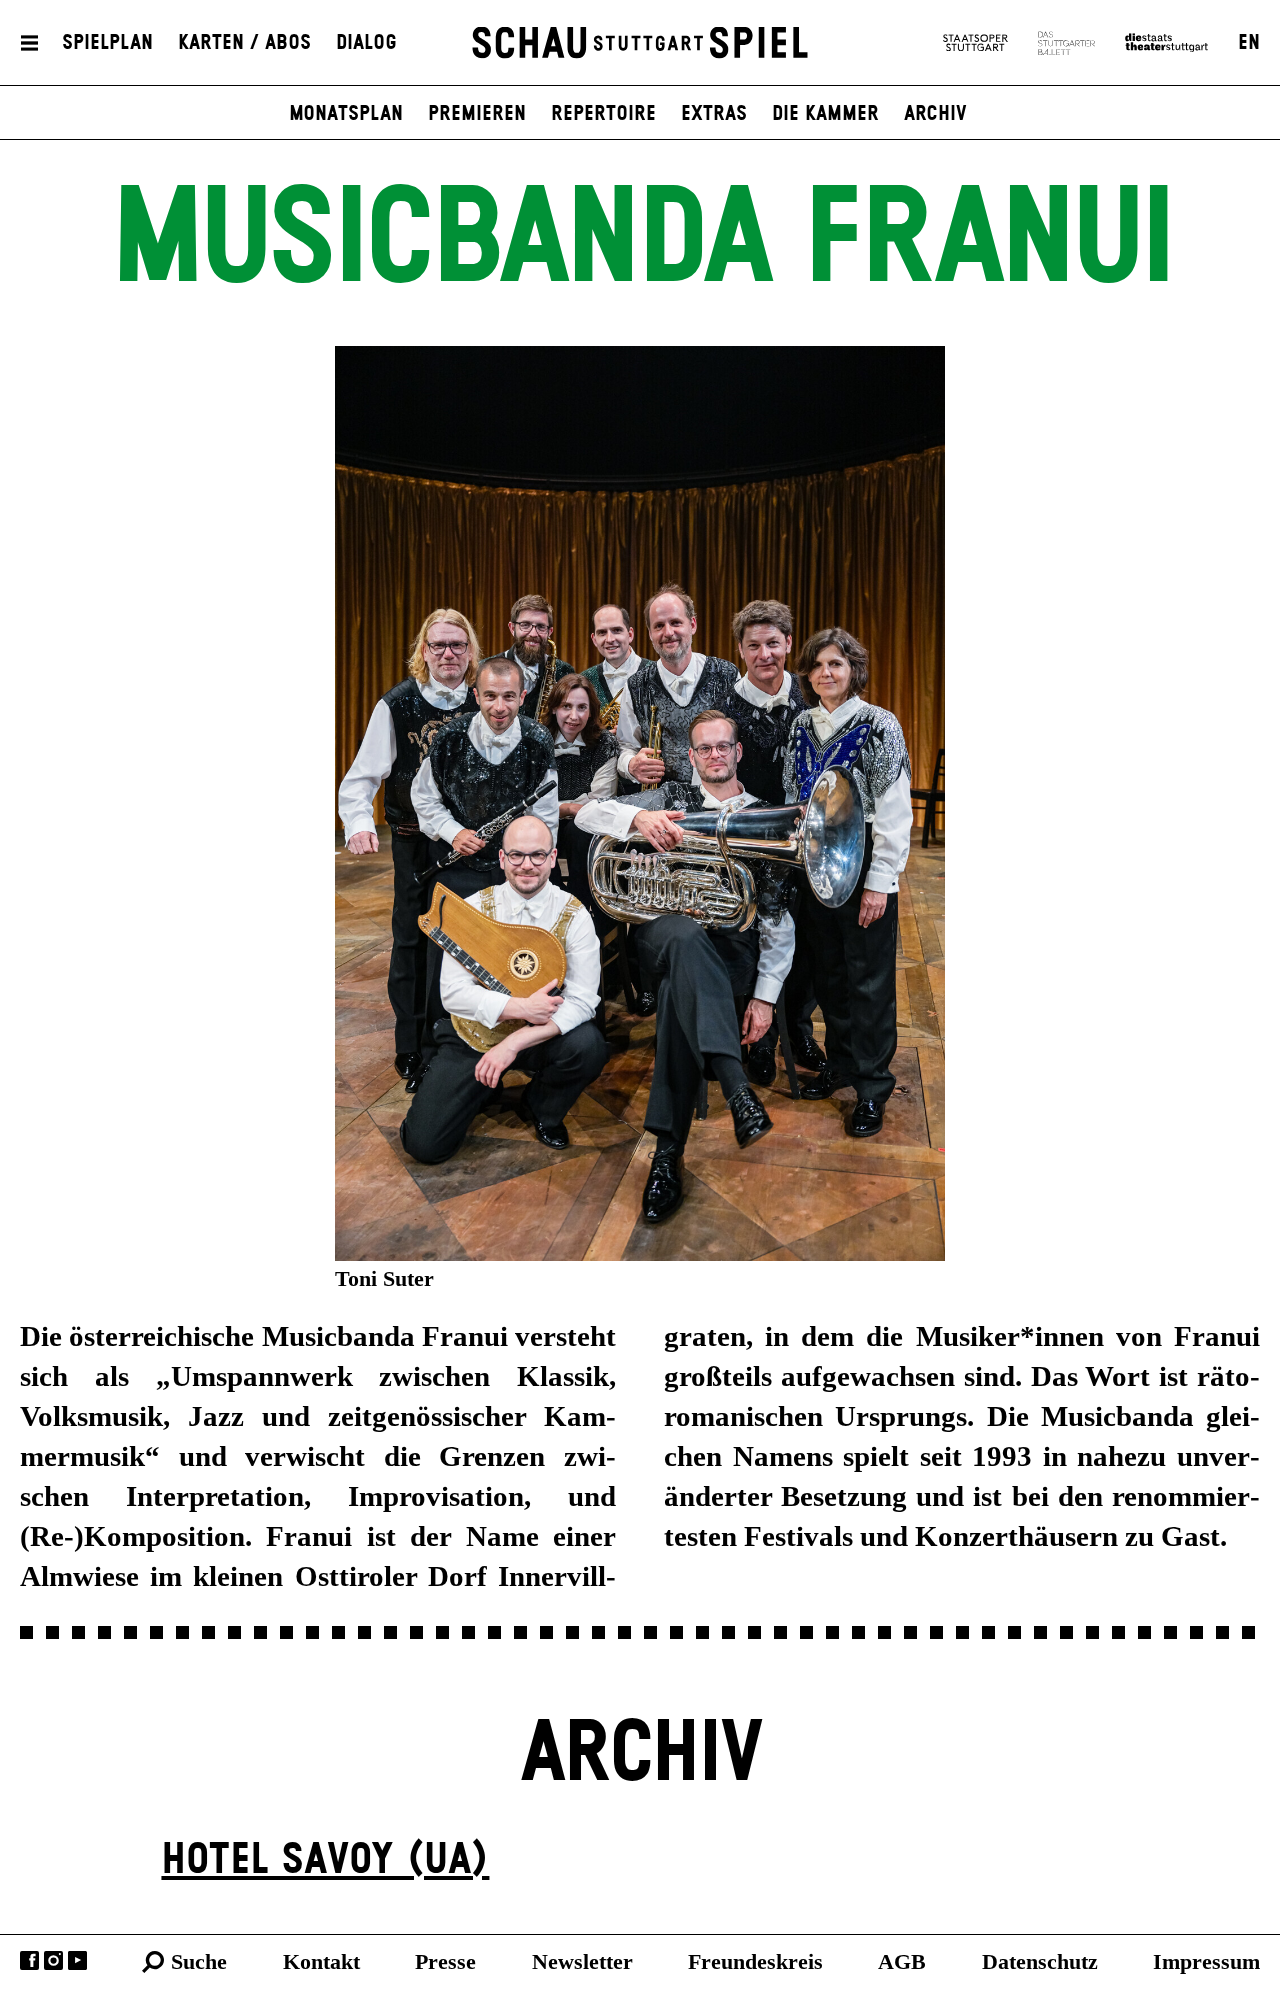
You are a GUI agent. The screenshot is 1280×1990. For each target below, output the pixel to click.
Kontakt (321, 1961)
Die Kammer (825, 114)
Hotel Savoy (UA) (325, 1860)
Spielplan (107, 43)
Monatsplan (346, 114)
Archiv (935, 114)
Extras (714, 114)
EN (1249, 43)
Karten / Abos (244, 43)
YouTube (77, 1960)
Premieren (477, 114)
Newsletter (582, 1961)
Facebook (29, 1960)
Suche (199, 1961)
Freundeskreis (755, 1961)
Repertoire (603, 114)
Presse (445, 1961)
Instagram (53, 1960)
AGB (902, 1961)
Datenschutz (1040, 1961)
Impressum (1206, 1961)
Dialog (366, 43)
